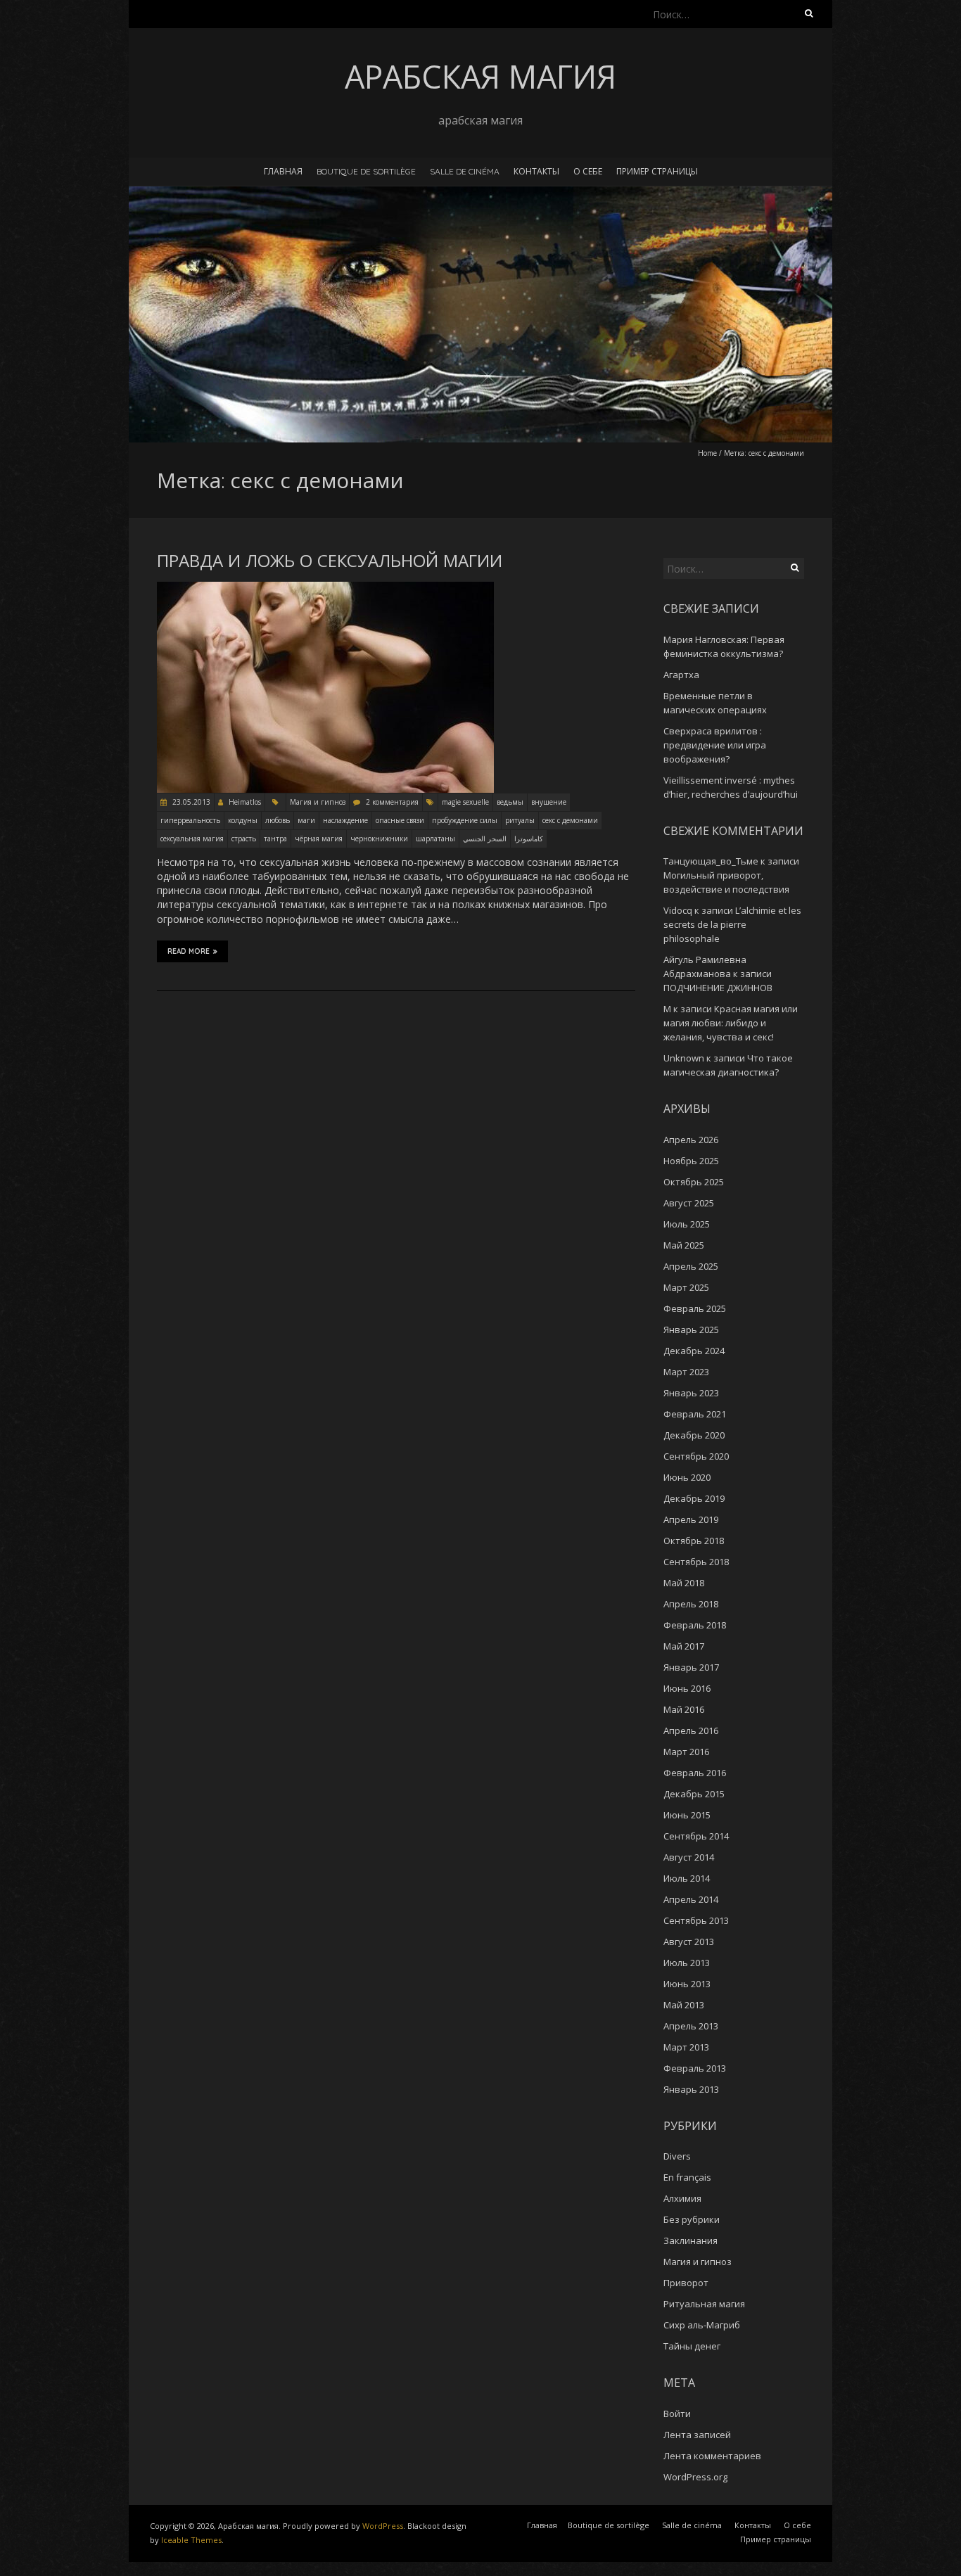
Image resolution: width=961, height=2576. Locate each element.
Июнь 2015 (687, 1815)
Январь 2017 (691, 1667)
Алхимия (682, 2198)
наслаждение (345, 820)
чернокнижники (379, 839)
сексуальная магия (192, 839)
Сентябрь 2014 (696, 1836)
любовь (278, 820)
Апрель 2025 (691, 1266)
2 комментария (392, 802)
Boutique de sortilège (366, 171)
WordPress (383, 2526)
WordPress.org (695, 2477)
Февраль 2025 (695, 1308)
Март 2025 (686, 1287)
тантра (275, 839)
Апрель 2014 (691, 1899)
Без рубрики (692, 2219)
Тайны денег (692, 2346)
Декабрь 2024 (694, 1351)
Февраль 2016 (695, 1773)
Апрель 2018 (691, 1604)
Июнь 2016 (687, 1688)
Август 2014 (689, 1857)
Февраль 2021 (695, 1414)
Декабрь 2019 (694, 1498)
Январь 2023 (691, 1393)
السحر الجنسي (485, 839)
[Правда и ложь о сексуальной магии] (325, 588)
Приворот (686, 2283)
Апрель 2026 (691, 1140)
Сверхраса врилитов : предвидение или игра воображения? (715, 745)
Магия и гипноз (318, 802)
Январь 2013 (691, 2089)
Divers (677, 2156)
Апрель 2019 (691, 1519)
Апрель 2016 (691, 1730)
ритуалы (520, 820)
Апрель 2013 (691, 2026)
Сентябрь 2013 (696, 1920)
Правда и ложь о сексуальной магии (330, 561)
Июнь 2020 (687, 1477)
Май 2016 (684, 1709)
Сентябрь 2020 (696, 1456)
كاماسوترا (529, 839)
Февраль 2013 (695, 2068)
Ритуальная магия (704, 2304)
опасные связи (400, 820)
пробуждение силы (465, 820)
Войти (677, 2414)
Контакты (536, 171)
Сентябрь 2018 (696, 1562)
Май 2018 (684, 1583)
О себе (588, 171)
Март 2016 (686, 1752)
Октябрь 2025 (694, 1182)
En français (687, 2177)
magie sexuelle (465, 802)
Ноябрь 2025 (691, 1161)
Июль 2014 (687, 1878)
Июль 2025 (687, 1224)
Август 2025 (689, 1203)
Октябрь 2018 (694, 1541)
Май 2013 (684, 2005)
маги (306, 820)
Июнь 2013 (687, 1984)
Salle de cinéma (465, 171)
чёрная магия (319, 839)
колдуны (243, 820)
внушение (549, 802)
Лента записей (697, 2435)
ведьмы (510, 802)
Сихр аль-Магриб (702, 2325)
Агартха (681, 675)
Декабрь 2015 (694, 1794)
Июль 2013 (687, 1963)
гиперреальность (190, 820)
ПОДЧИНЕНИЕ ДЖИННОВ (718, 988)
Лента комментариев (712, 2456)
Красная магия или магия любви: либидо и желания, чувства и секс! (731, 1023)
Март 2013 (686, 2047)
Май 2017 (684, 1646)
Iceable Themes (191, 2540)
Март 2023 (686, 1372)
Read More (189, 951)
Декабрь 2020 (694, 1435)
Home (707, 453)
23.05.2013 (190, 802)
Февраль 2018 (695, 1625)
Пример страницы (657, 171)
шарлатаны (435, 839)
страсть (244, 839)
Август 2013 (689, 1941)
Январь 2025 (691, 1330)
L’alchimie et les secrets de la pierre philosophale (732, 924)
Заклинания (690, 2240)
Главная (283, 171)
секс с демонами (570, 820)
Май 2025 (684, 1245)
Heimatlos (245, 802)
